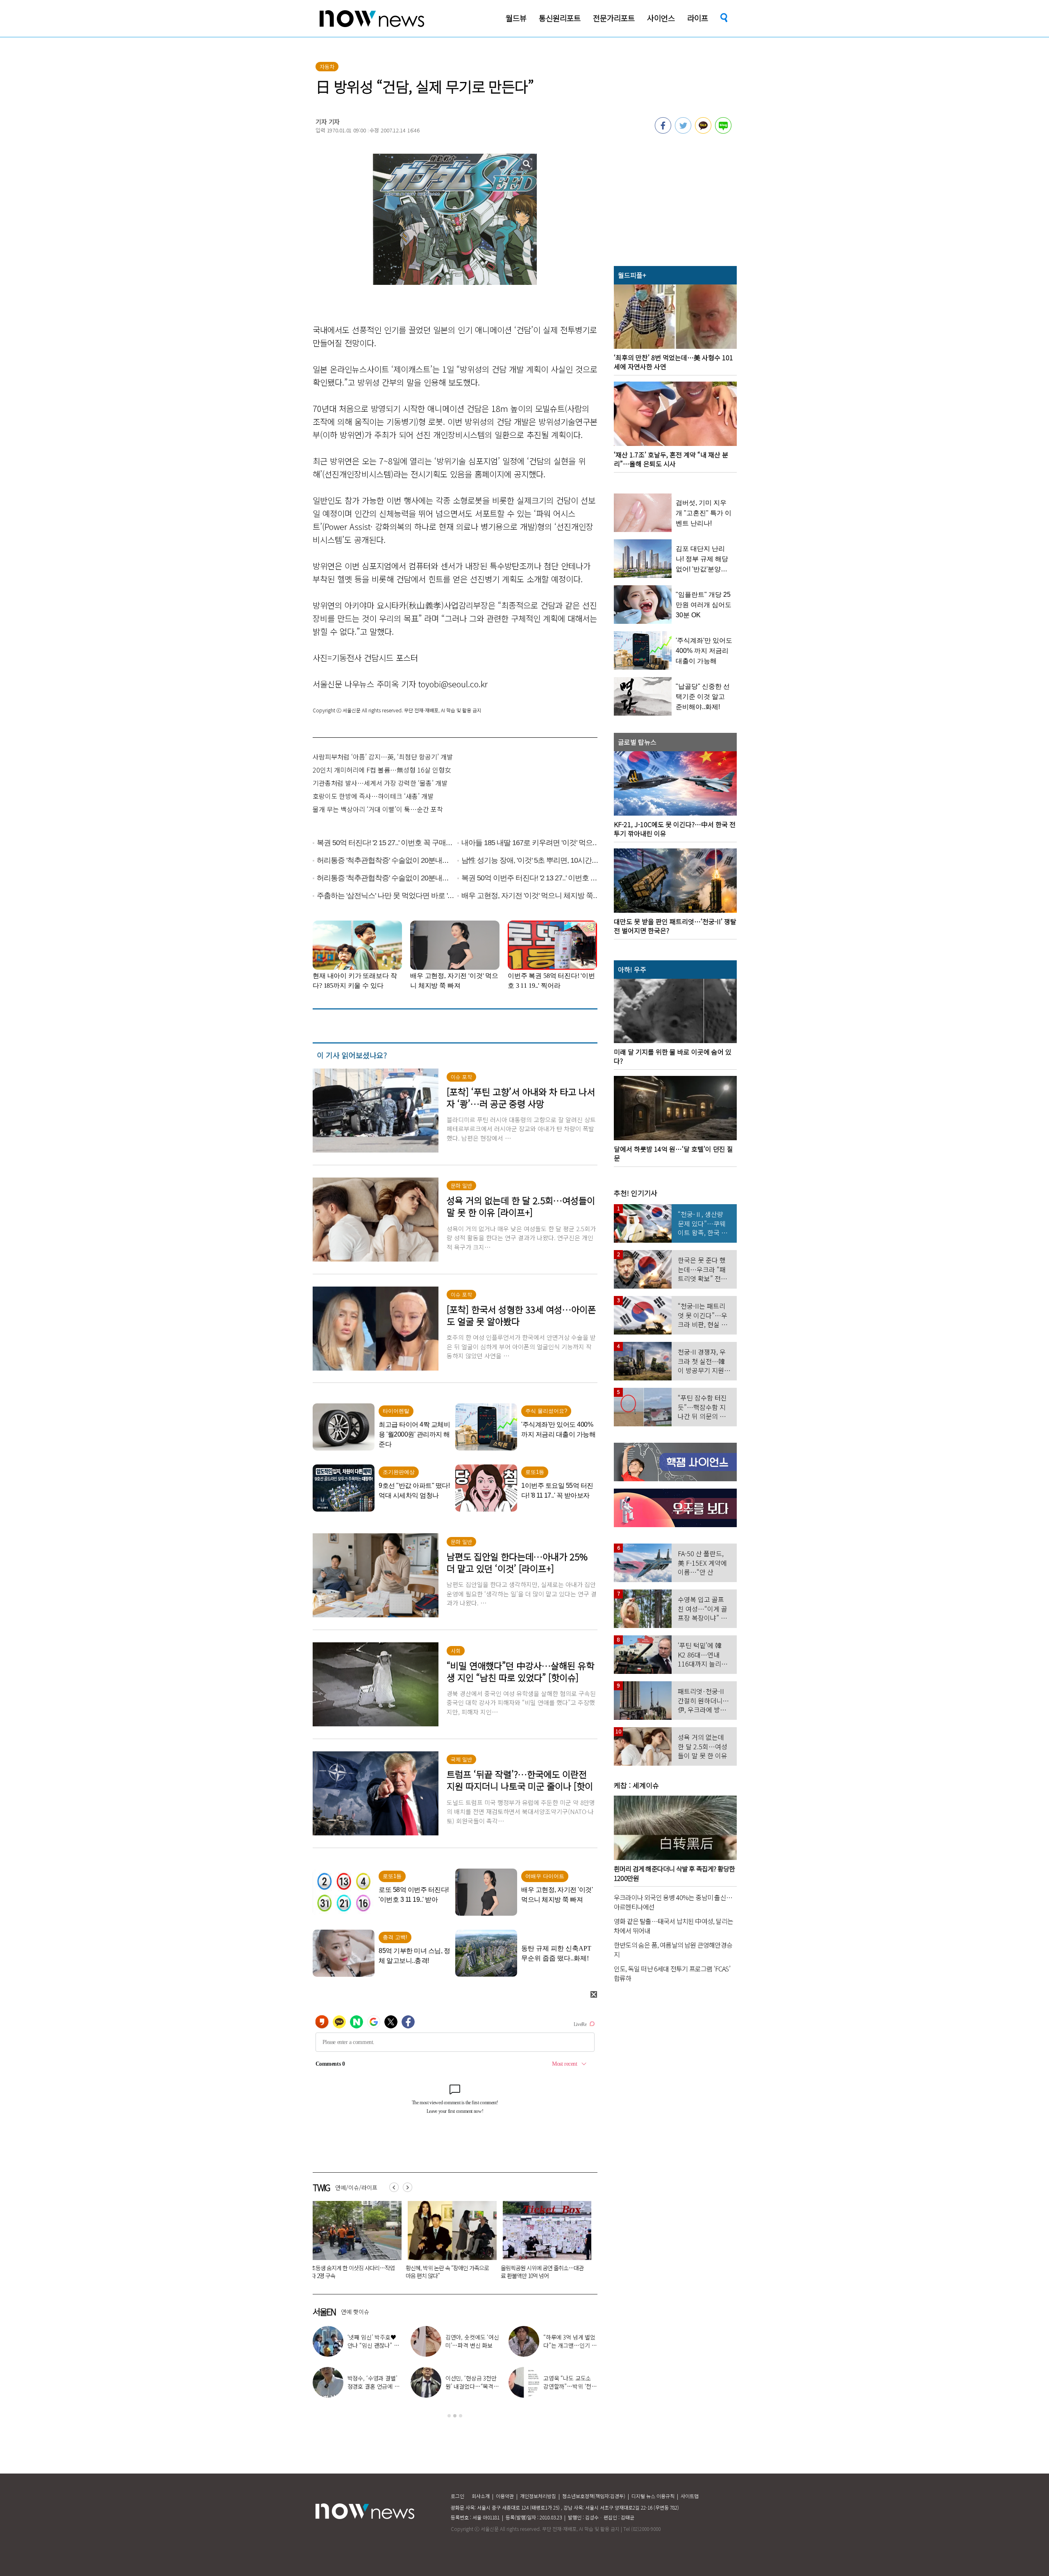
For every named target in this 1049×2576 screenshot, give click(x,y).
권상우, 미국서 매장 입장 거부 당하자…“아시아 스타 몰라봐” (442, 2272)
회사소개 (481, 2496)
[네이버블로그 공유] (723, 131)
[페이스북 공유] (663, 131)
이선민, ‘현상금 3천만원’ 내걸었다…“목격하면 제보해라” (472, 2386)
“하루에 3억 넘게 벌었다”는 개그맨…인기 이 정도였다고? (570, 2345)
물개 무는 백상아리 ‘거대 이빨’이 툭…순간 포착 (378, 809)
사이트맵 (690, 2496)
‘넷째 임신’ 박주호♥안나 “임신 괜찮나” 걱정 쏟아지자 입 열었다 (374, 2345)
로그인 (458, 2496)
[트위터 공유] (683, 131)
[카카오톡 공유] (703, 131)
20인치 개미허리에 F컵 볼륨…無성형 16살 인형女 (382, 770)
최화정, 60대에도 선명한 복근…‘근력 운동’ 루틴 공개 (542, 2272)
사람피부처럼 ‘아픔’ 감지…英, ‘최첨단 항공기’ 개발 (383, 757)
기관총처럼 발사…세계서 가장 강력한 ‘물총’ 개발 (380, 783)
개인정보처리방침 (538, 2496)
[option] (352, 2243)
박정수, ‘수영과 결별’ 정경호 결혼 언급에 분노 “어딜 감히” (374, 2386)
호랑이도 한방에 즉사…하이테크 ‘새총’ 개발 (373, 796)
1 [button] (449, 2416)
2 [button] (455, 2416)
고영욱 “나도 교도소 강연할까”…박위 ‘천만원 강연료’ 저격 (570, 2386)
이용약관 (505, 2496)
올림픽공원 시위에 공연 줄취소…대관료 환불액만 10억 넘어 (350, 2272)
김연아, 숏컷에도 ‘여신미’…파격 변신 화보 (472, 2341)
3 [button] (461, 2416)
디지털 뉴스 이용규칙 (653, 2496)
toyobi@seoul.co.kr (453, 684)
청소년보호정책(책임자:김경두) (594, 2496)
